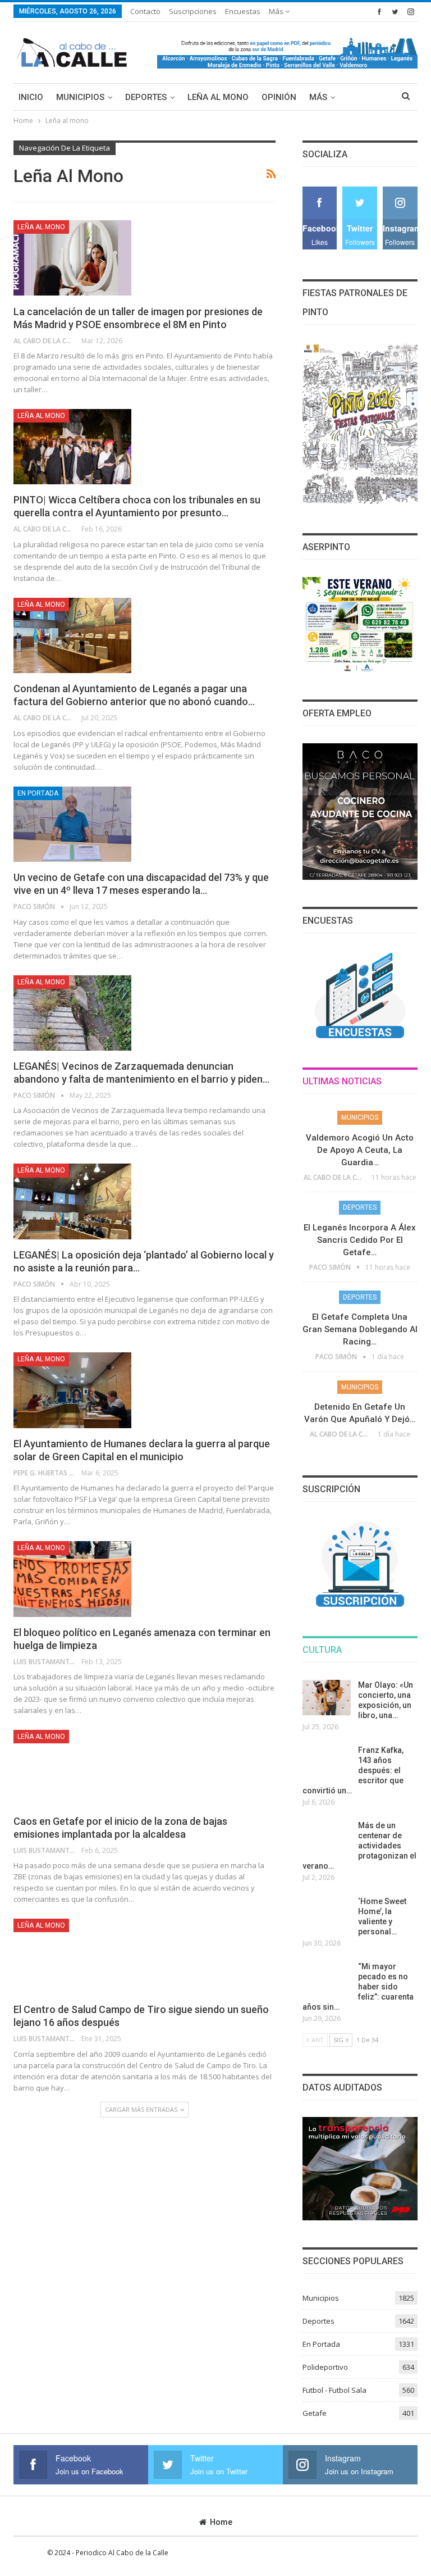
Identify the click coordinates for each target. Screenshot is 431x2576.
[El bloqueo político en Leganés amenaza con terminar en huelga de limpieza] (72, 1579)
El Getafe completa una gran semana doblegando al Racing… (360, 1329)
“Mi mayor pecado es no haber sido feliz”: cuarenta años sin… (358, 1987)
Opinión (279, 97)
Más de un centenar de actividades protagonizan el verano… (359, 1846)
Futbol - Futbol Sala (334, 2390)
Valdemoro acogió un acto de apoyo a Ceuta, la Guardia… (360, 1150)
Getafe (315, 2413)
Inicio (31, 97)
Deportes (146, 97)
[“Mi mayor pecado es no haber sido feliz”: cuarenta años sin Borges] (327, 1979)
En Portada (38, 793)
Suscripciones (193, 11)
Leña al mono (218, 97)
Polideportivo (325, 2367)
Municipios (80, 97)
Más (277, 11)
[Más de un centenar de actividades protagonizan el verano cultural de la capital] (327, 1838)
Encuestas (243, 11)
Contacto (145, 11)
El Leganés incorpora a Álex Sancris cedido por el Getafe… (360, 1240)
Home (221, 2522)
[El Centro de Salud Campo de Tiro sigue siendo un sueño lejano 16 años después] (72, 1956)
